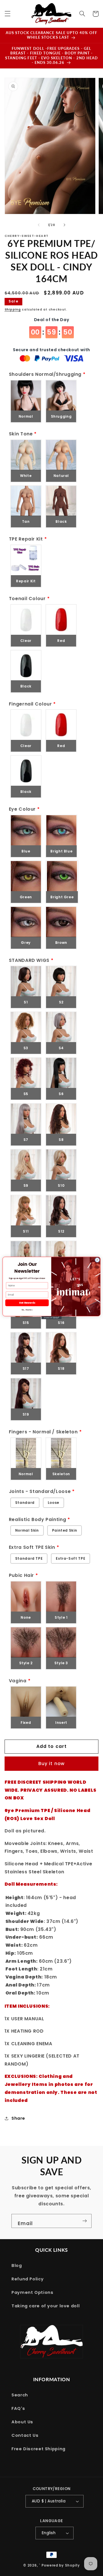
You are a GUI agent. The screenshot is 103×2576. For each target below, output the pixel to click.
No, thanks (27, 1310)
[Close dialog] (97, 1260)
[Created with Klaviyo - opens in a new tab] (51, 1318)
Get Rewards (27, 1303)
